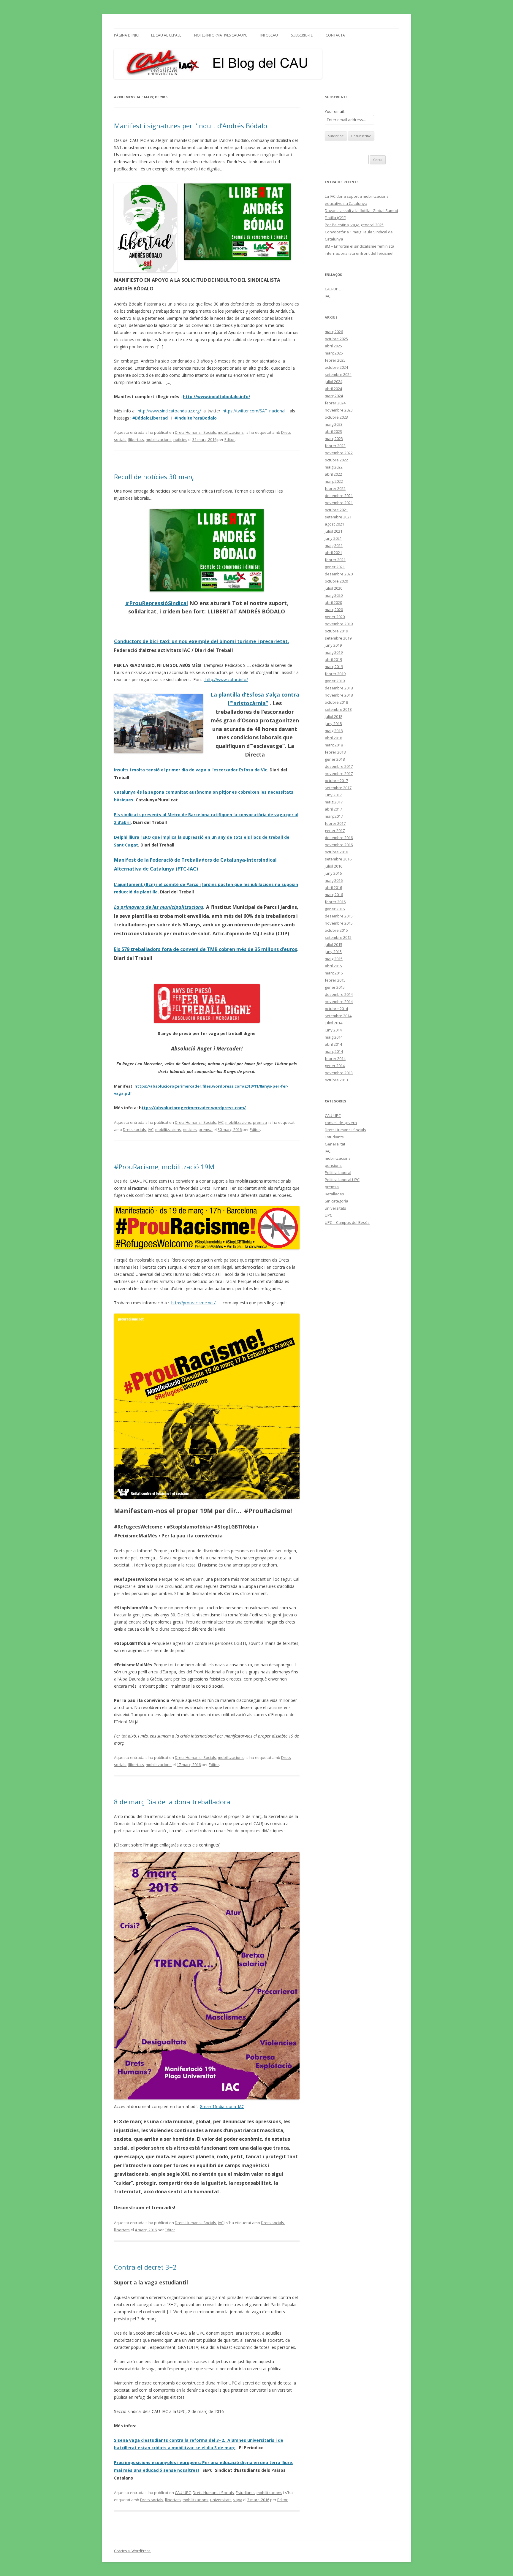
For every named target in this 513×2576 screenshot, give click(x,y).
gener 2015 (335, 987)
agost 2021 (334, 524)
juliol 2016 (334, 866)
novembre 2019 (339, 624)
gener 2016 (335, 909)
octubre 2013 (336, 1080)
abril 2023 (333, 431)
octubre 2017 (336, 781)
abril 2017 (333, 809)
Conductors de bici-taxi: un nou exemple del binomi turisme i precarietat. (201, 641)
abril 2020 (333, 602)
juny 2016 (333, 873)
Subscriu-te (302, 35)
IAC (221, 1122)
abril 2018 (333, 738)
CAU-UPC (183, 2493)
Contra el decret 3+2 (145, 2267)
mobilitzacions (231, 432)
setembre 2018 (338, 709)
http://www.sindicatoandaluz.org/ (169, 411)
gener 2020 (335, 617)
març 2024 (334, 396)
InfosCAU (269, 35)
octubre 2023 (336, 417)
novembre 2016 (339, 845)
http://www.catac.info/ (226, 679)
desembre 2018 (339, 688)
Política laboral (338, 1173)
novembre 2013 (339, 1073)
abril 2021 (333, 553)
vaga (238, 2500)
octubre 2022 (336, 460)
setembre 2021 (338, 517)
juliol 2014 (334, 1023)
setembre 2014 (338, 1016)
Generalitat (335, 1144)
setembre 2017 (338, 788)
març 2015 (334, 973)
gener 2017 (335, 830)
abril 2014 (333, 1044)
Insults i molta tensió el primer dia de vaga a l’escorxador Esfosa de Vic (191, 770)
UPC (328, 1215)
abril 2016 (333, 887)
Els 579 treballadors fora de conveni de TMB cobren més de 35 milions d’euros (206, 949)
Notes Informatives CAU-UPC (221, 35)
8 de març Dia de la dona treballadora (172, 1802)
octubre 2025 (336, 339)
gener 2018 (335, 759)
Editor (230, 439)
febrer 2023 (335, 446)
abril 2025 (333, 346)
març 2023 (334, 439)
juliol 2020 (334, 588)
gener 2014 (335, 1066)
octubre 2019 (336, 631)
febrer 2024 (335, 403)
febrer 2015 (335, 980)
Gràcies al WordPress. (133, 2551)
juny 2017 (333, 795)
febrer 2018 (335, 752)
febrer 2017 (335, 823)
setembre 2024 (338, 374)
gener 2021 (335, 567)
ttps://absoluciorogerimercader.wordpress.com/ (194, 1108)
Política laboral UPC (342, 1180)
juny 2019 (333, 645)
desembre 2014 (339, 994)
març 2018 (334, 745)
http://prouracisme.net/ (193, 1303)
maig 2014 (334, 1037)
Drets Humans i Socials (195, 432)
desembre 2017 (339, 766)
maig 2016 (334, 880)
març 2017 (334, 816)
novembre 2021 (339, 503)
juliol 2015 (334, 944)
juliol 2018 (334, 716)
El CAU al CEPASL (166, 35)
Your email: (335, 111)
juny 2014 (333, 1030)
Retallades (334, 1194)
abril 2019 (333, 659)
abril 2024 (333, 389)
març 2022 (334, 481)
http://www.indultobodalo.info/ (217, 397)
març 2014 (334, 1051)
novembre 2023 (339, 410)
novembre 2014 (339, 1001)
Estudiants (245, 2493)
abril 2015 (333, 966)
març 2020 (334, 610)
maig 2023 (334, 424)
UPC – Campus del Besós (347, 1222)
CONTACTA (335, 35)
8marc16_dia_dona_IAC (222, 2106)
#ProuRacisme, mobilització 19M (164, 1167)
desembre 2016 (339, 838)
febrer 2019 (335, 674)
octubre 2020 (336, 581)
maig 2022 (334, 467)
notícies (180, 439)
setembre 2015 (338, 937)
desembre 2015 (339, 916)
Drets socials (134, 1129)
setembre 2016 (338, 859)
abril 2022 (333, 474)
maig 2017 (334, 802)
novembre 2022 (339, 453)
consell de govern (341, 1123)
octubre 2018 (336, 702)
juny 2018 (333, 724)
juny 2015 (333, 952)
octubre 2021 (336, 510)
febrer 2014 (335, 1058)
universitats (221, 2500)
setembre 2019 (338, 638)
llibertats (136, 439)
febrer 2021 (335, 560)
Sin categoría (337, 1201)
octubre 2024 (336, 367)
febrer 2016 (335, 902)
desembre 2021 (339, 496)
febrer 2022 (335, 488)
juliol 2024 (334, 382)
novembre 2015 (339, 923)
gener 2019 (335, 681)
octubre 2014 (336, 1009)
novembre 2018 (339, 695)
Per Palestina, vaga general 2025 (354, 225)
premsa (260, 1122)
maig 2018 (334, 731)
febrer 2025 (335, 360)
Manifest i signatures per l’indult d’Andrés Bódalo (191, 126)
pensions (333, 1165)
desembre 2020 (339, 574)
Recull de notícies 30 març (154, 477)
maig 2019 (334, 652)
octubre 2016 (336, 852)
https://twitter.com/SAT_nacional (254, 411)
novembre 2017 (339, 773)
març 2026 (334, 332)
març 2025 (334, 353)
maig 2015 (334, 959)
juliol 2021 (334, 531)
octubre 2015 (336, 930)
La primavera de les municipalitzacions (159, 907)
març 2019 (334, 667)
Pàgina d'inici (127, 35)
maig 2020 (334, 595)
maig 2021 (334, 545)
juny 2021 (333, 538)
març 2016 (334, 895)
